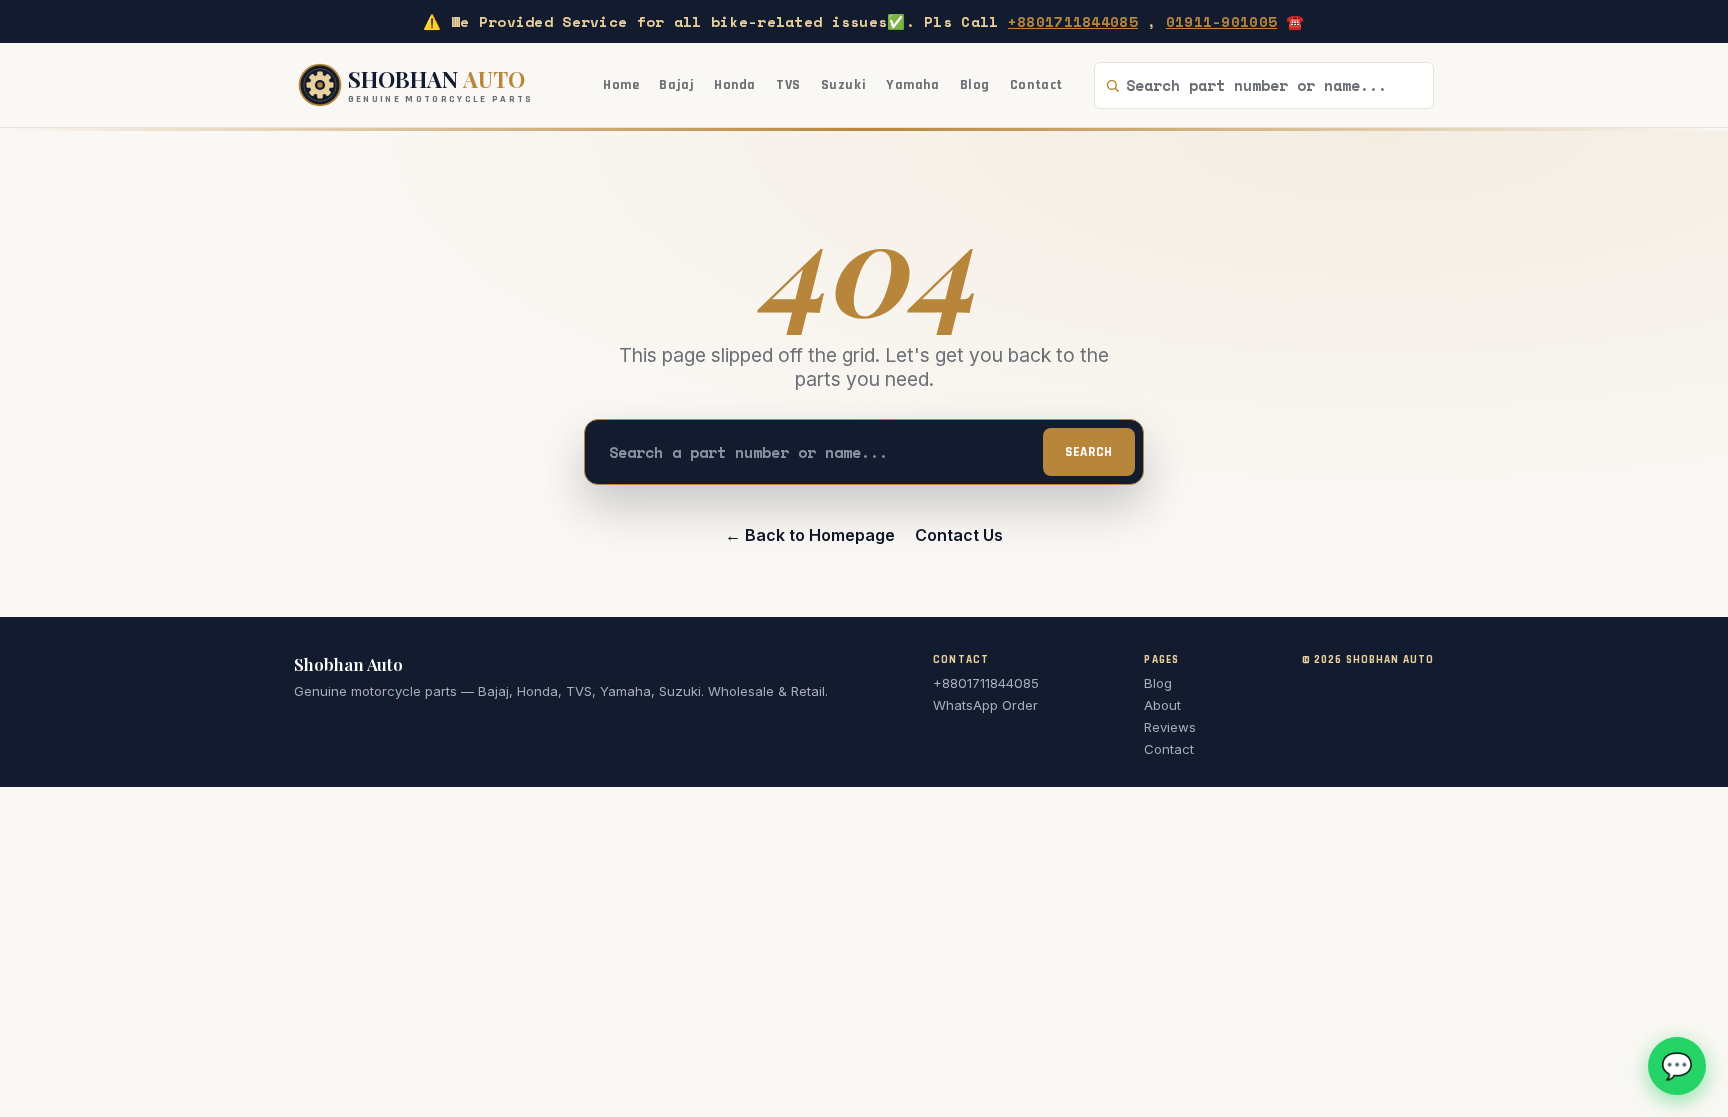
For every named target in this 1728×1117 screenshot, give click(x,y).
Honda (735, 85)
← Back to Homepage (810, 535)
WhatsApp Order (985, 705)
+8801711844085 (1073, 21)
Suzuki (843, 85)
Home (621, 85)
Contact (1036, 85)
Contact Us (959, 535)
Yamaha (912, 85)
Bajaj (676, 85)
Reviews (1170, 727)
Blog (975, 85)
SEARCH (1089, 452)
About (1162, 705)
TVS (788, 85)
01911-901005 (1221, 21)
